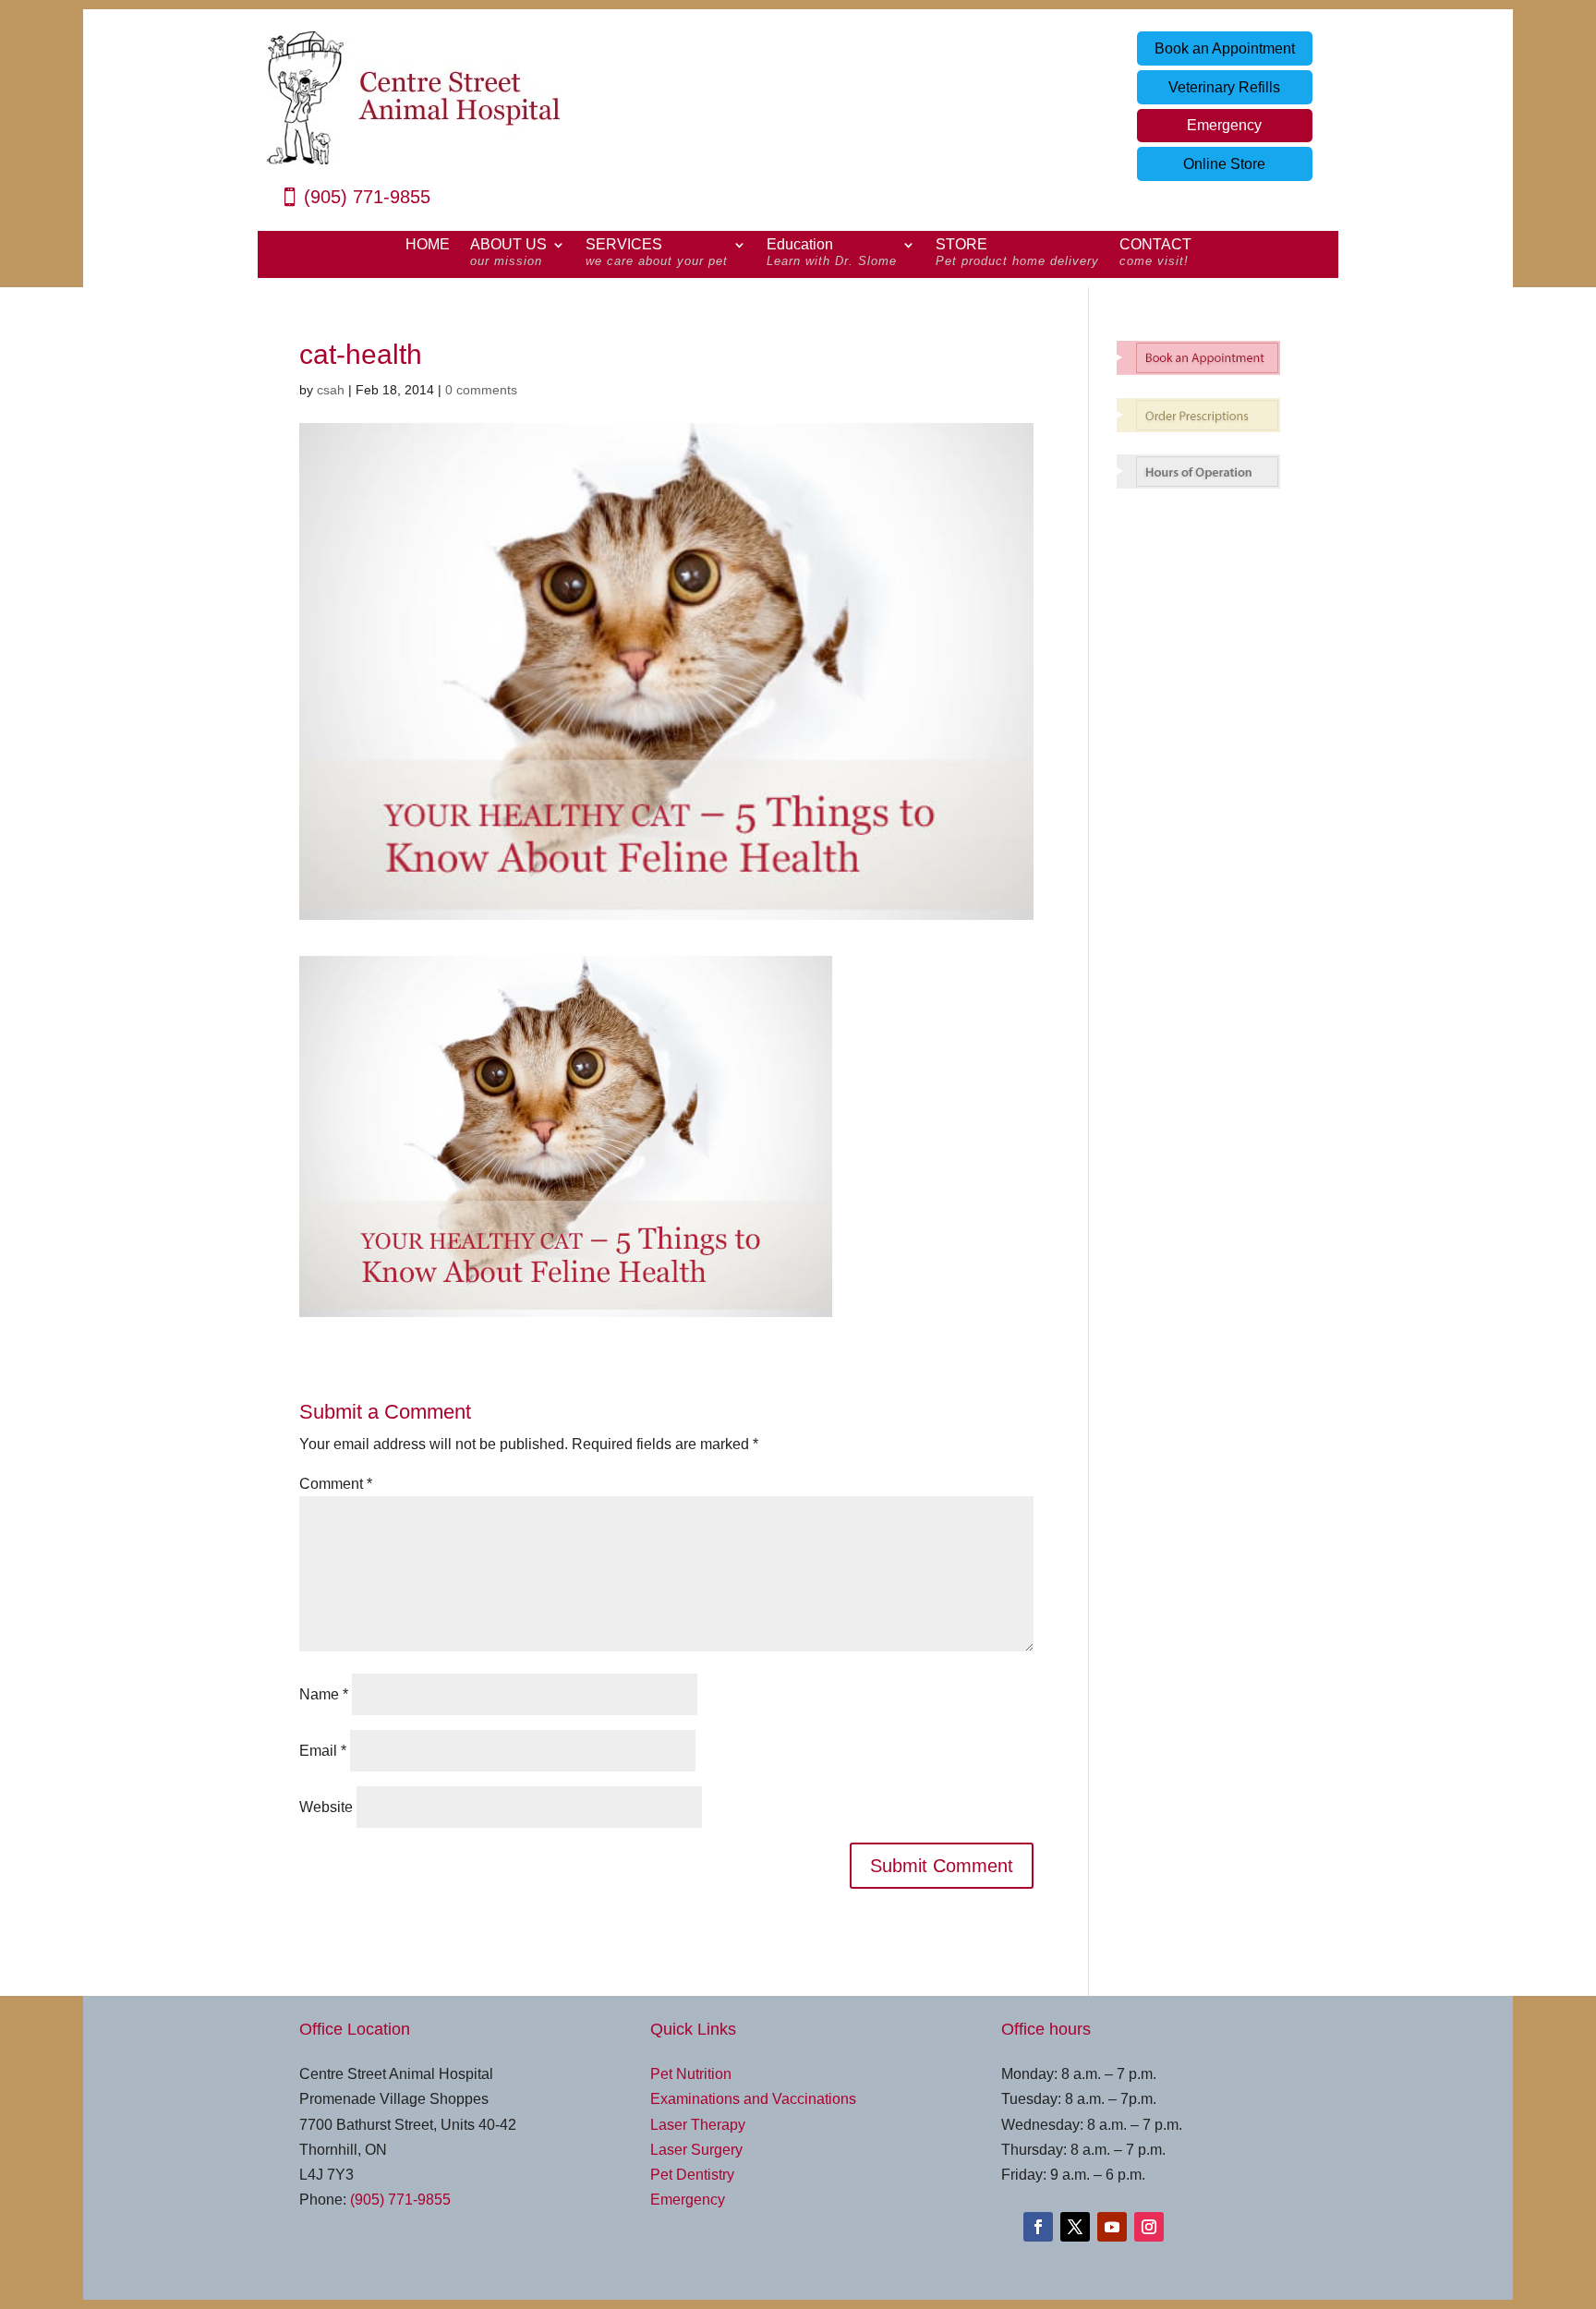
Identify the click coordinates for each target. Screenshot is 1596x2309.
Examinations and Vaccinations (753, 2099)
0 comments (481, 390)
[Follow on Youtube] (1112, 2227)
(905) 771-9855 (367, 197)
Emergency (1224, 125)
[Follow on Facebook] (1038, 2227)
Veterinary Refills (1224, 87)
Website (326, 1807)
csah (331, 390)
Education (832, 253)
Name (324, 1694)
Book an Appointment (1225, 48)
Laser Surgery (696, 2150)
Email (323, 1751)
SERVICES (657, 253)
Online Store (1224, 164)
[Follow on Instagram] (1149, 2227)
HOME (428, 245)
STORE (1017, 253)
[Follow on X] (1075, 2227)
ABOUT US (508, 253)
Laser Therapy (698, 2125)
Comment (336, 1484)
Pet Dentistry (692, 2175)
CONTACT (1155, 253)
